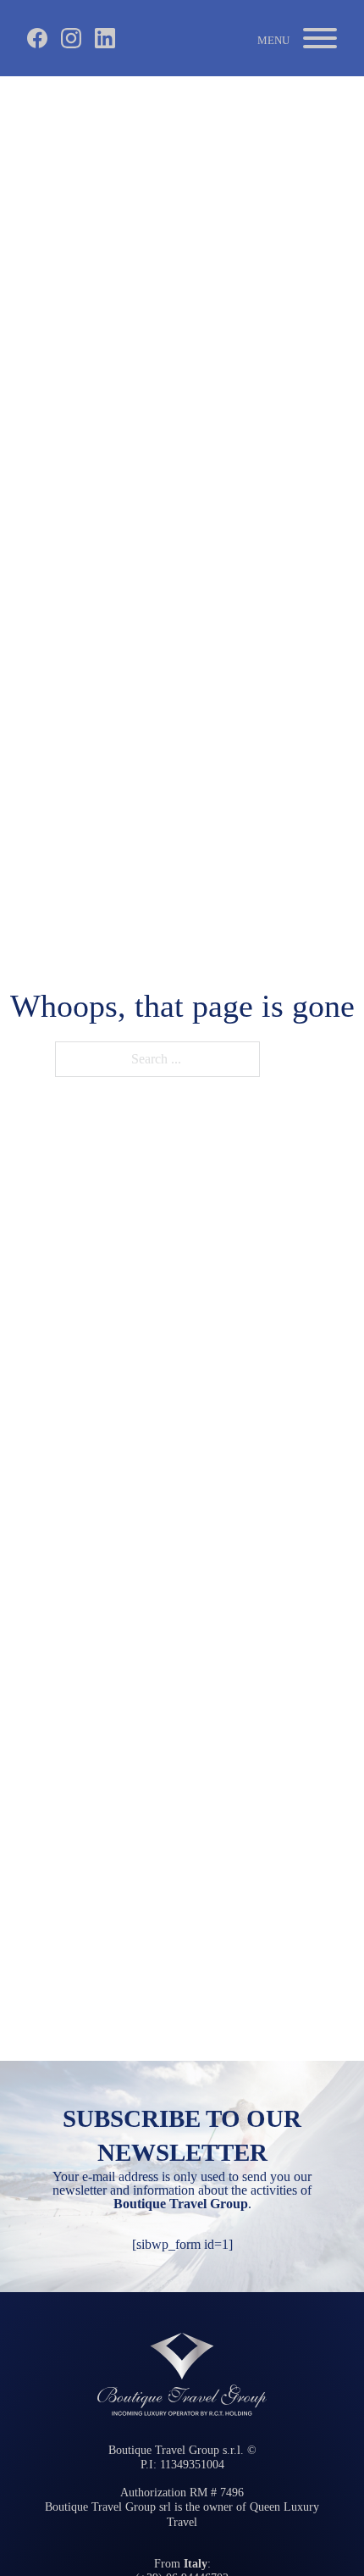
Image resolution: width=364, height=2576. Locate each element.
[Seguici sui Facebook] (37, 38)
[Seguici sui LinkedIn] (105, 38)
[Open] (297, 38)
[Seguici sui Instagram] (71, 38)
